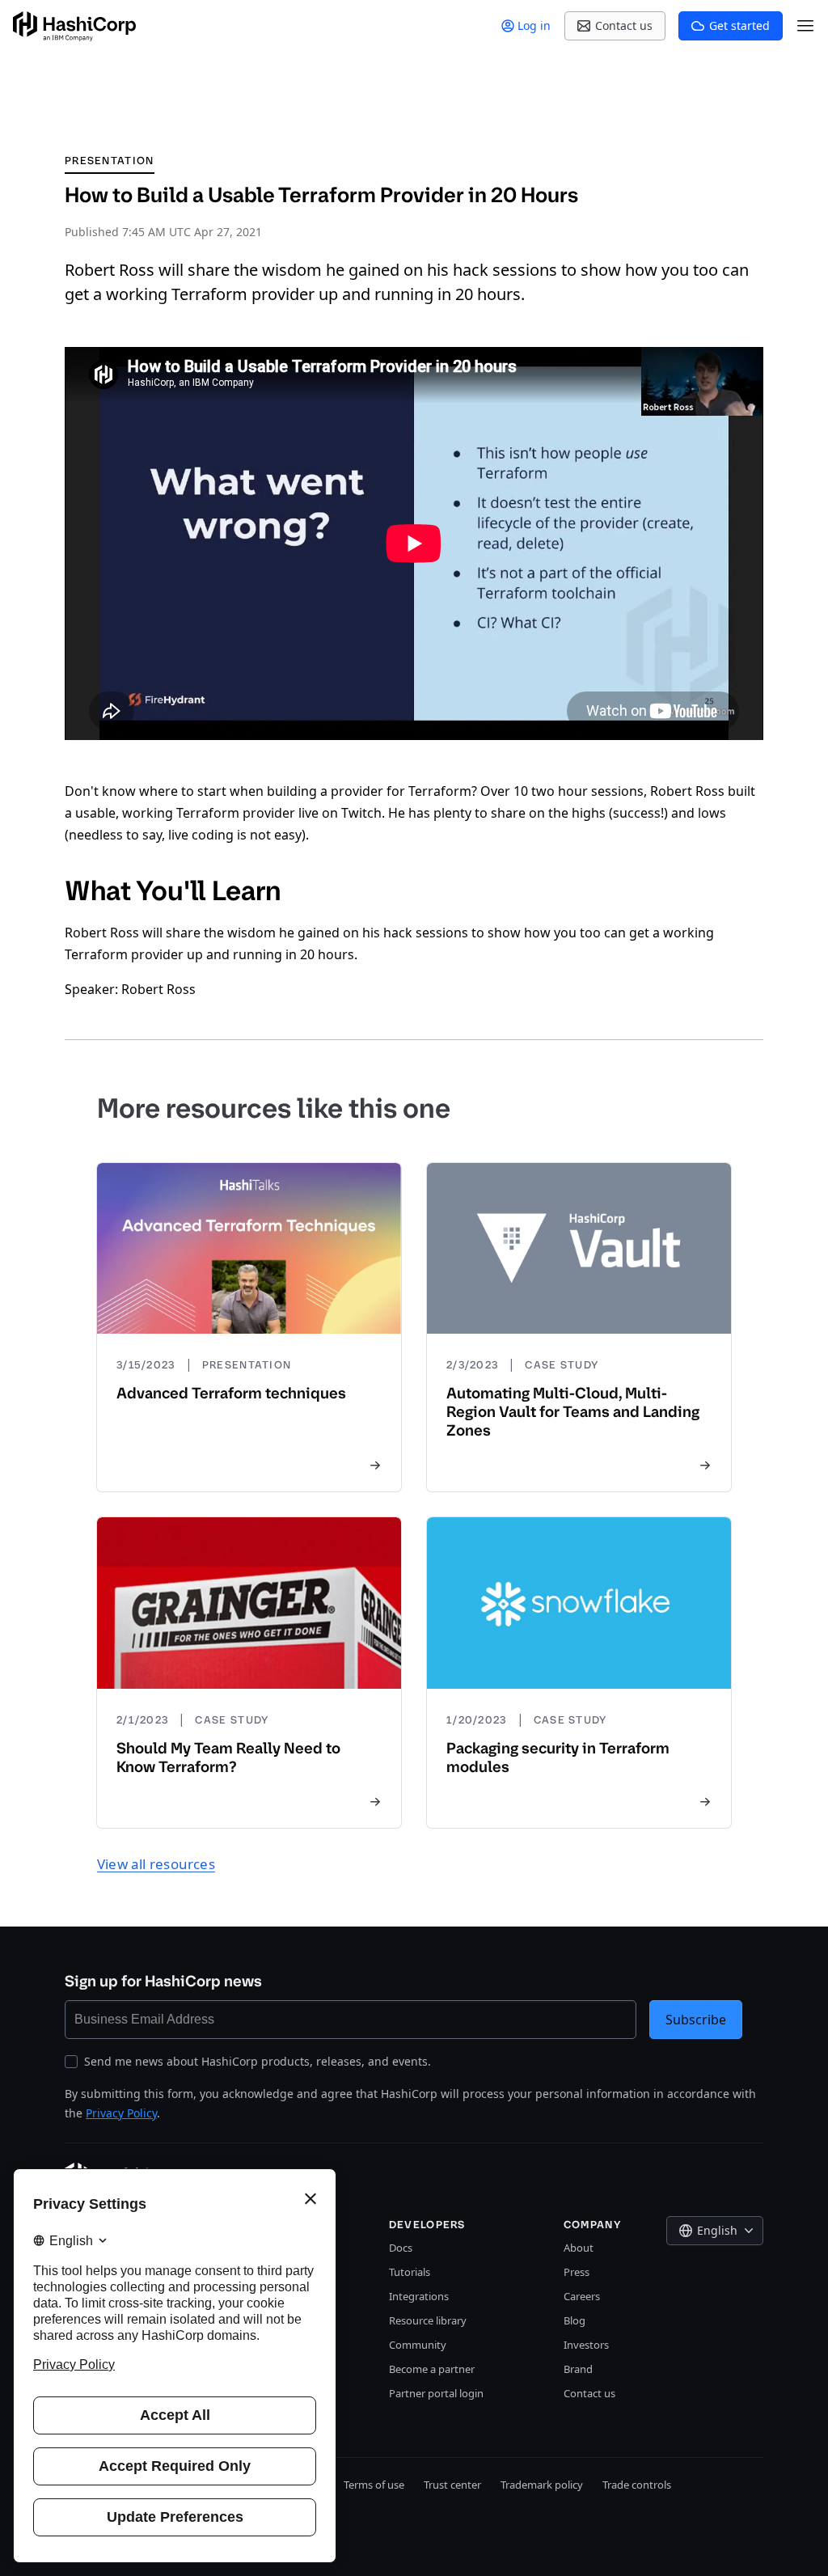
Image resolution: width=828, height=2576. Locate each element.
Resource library (428, 2320)
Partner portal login (436, 2393)
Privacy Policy (121, 2113)
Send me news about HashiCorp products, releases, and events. (258, 2061)
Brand (578, 2369)
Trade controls (637, 2485)
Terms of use (374, 2485)
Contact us (589, 2393)
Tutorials (410, 2272)
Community (418, 2345)
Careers (582, 2296)
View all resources (156, 1864)
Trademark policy (542, 2485)
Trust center (452, 2485)
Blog (575, 2320)
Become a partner (432, 2369)
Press (577, 2272)
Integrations (419, 2296)
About (579, 2248)
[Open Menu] (805, 26)
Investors (586, 2345)
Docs (401, 2248)
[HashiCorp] (74, 26)
